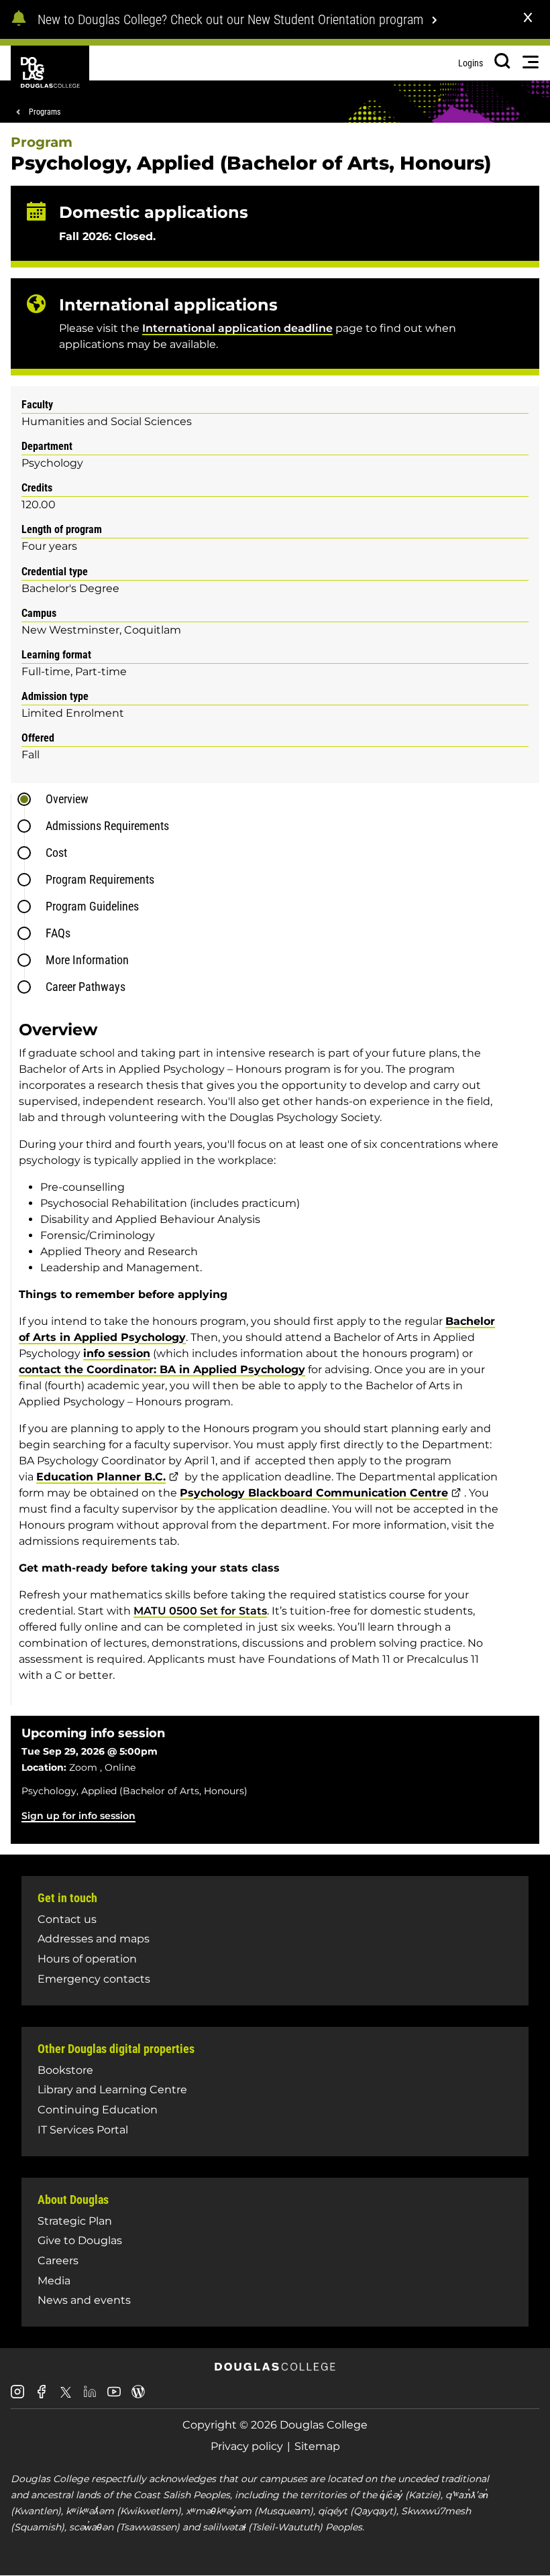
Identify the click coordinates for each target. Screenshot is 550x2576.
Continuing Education (98, 2110)
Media (54, 2281)
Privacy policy (247, 2446)
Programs (45, 112)
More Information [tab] (87, 960)
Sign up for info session (78, 1816)
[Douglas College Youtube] (114, 2397)
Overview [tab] (67, 799)
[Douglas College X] (66, 2396)
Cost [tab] (56, 853)
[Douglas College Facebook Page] (42, 2397)
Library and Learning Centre (112, 2090)
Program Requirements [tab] (100, 879)
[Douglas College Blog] (138, 2397)
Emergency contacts (94, 1979)
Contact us (67, 1919)
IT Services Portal (83, 2130)
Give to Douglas (80, 2240)
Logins (471, 63)
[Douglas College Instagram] (17, 2397)
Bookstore (65, 2070)
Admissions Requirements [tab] (107, 826)
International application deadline (237, 328)
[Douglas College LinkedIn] (90, 2397)
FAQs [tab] (58, 933)
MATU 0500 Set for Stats (200, 1611)
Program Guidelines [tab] (92, 906)
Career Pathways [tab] (86, 987)
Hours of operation (87, 1959)
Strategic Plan (75, 2221)
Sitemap (317, 2446)
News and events (84, 2300)
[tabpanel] (279, 1357)
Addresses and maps (94, 1939)
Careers (58, 2261)
